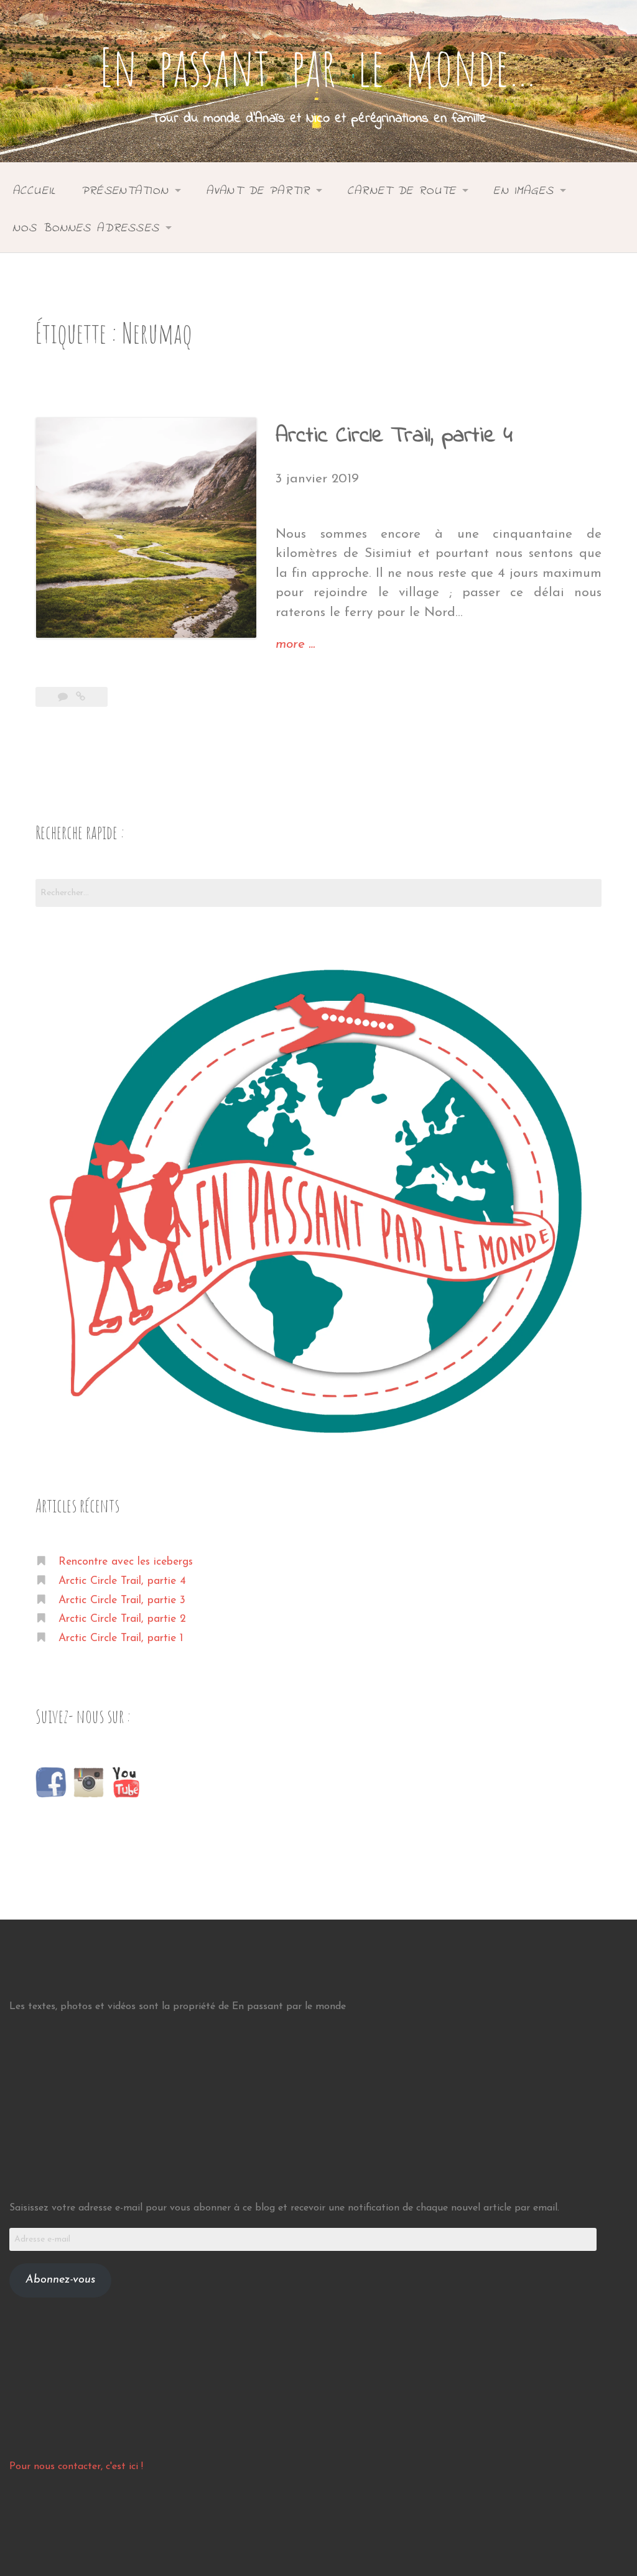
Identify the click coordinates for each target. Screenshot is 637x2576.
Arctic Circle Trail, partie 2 (122, 1619)
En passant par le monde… (318, 67)
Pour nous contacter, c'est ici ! (76, 2467)
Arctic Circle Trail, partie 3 (122, 1600)
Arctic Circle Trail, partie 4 (394, 436)
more (295, 646)
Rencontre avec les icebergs (126, 1562)
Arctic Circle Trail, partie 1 (121, 1638)
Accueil (34, 191)
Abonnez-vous (60, 2280)
